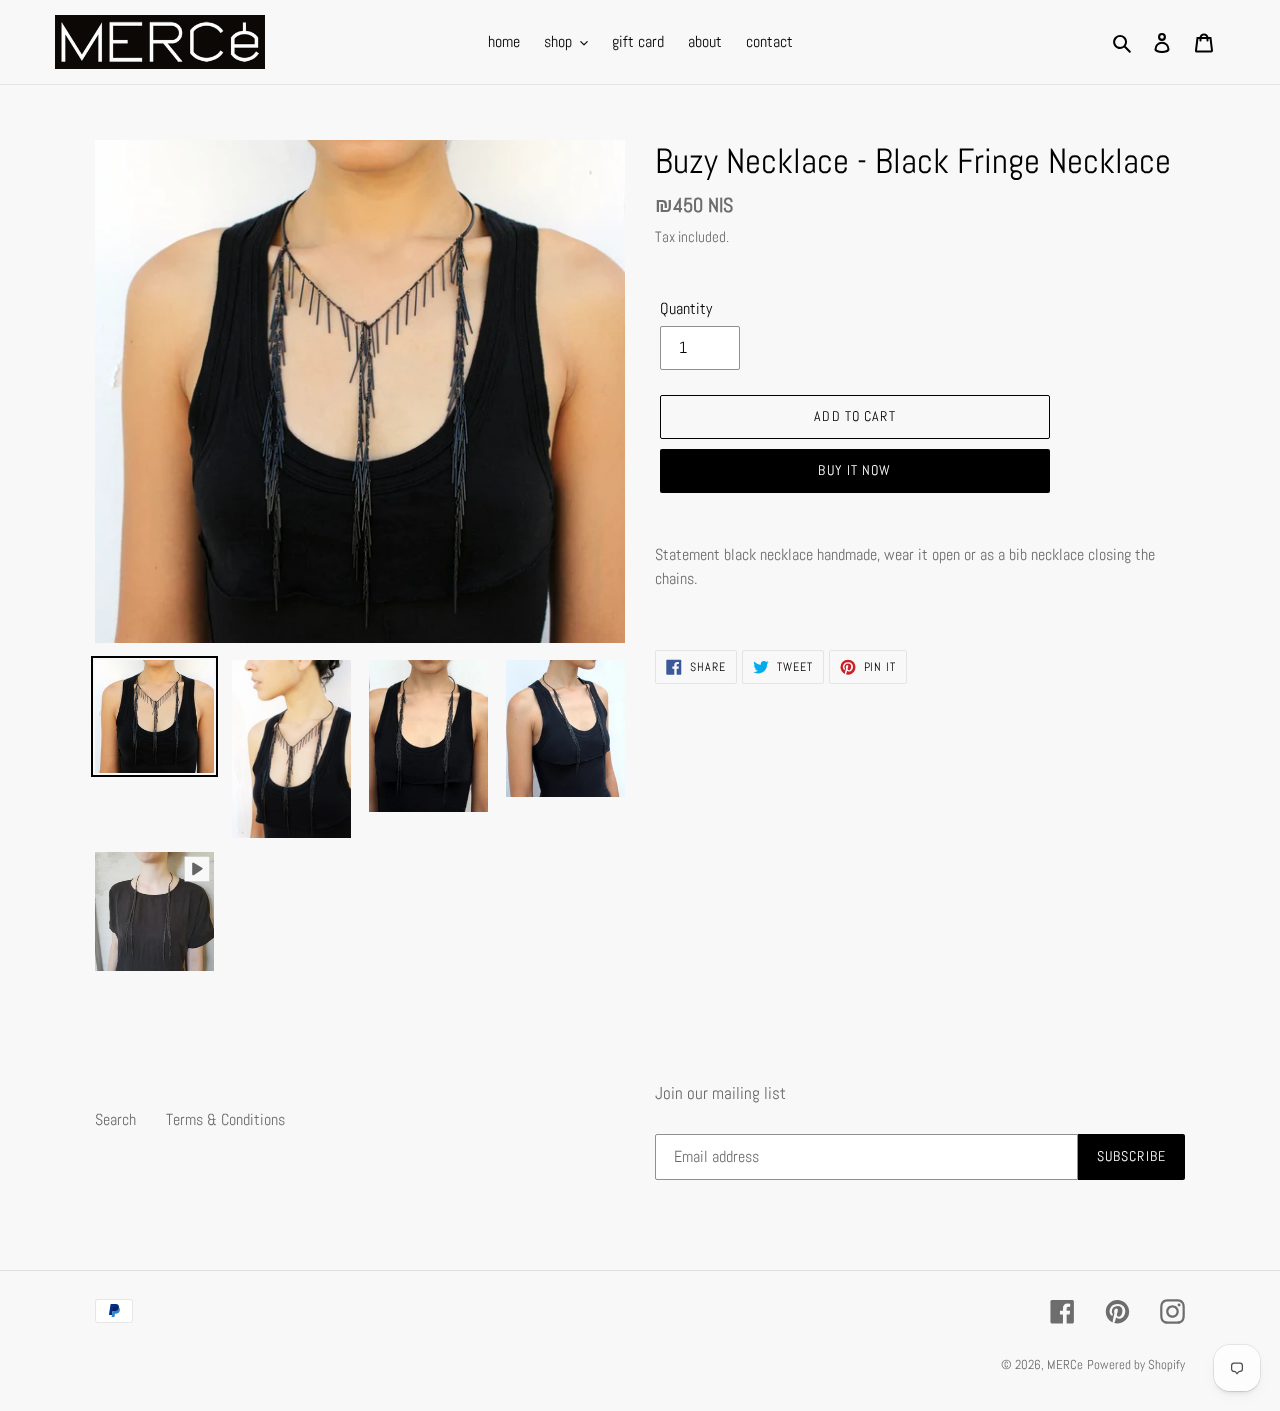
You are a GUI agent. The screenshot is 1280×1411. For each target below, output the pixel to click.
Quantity (686, 308)
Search (115, 1119)
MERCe (1065, 1364)
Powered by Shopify (1136, 1364)
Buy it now (854, 470)
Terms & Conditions (225, 1119)
